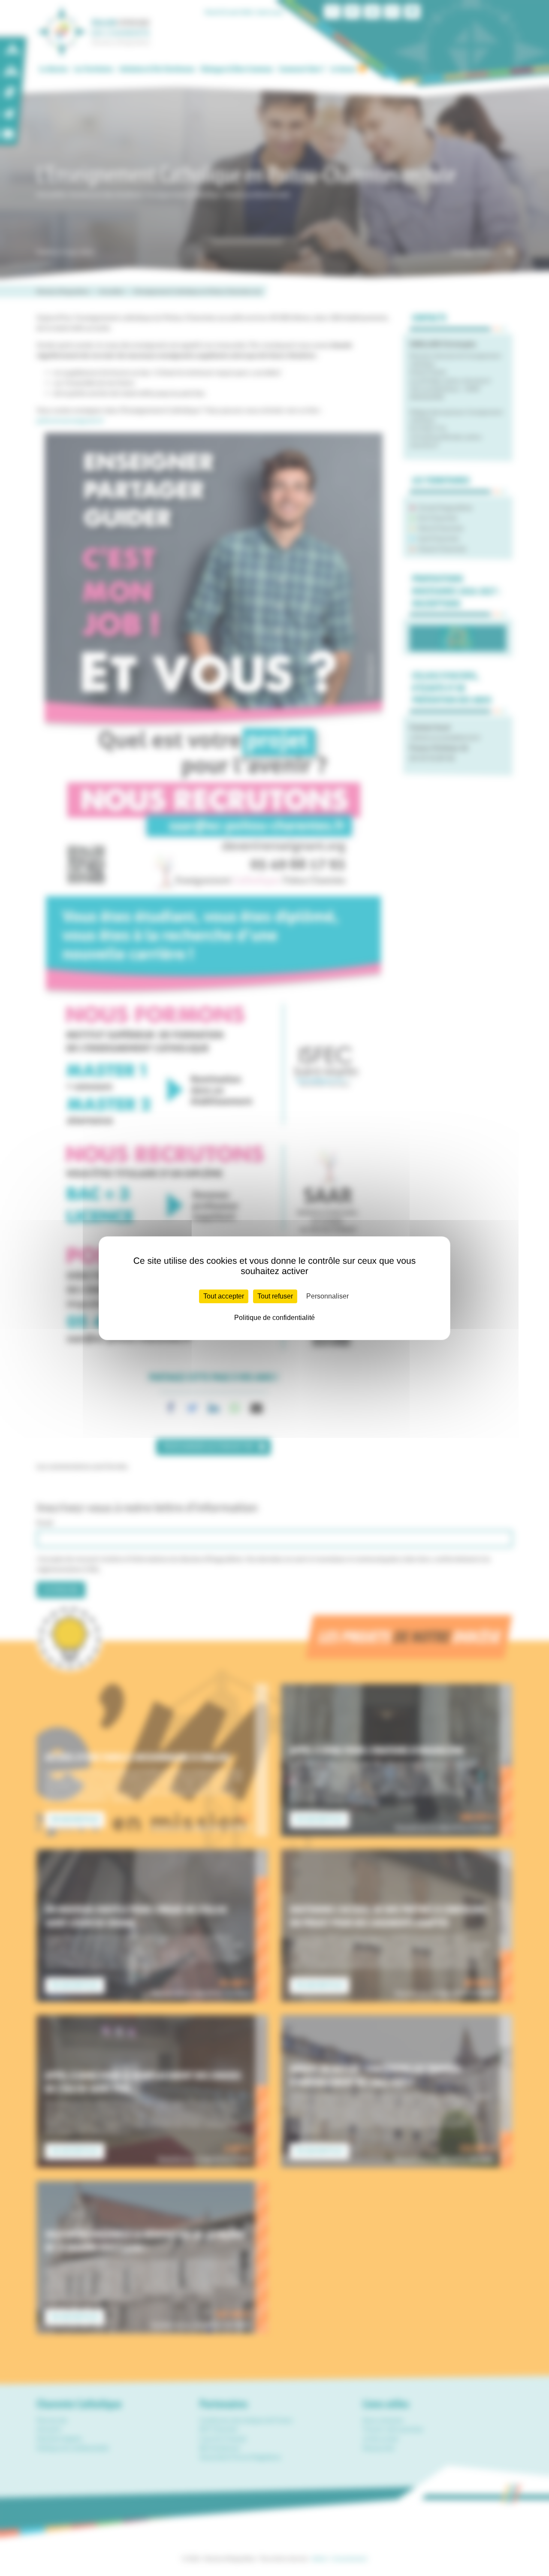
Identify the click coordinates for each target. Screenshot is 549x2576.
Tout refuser (275, 1296)
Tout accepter (224, 1296)
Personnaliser (327, 1296)
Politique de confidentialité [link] (274, 1318)
